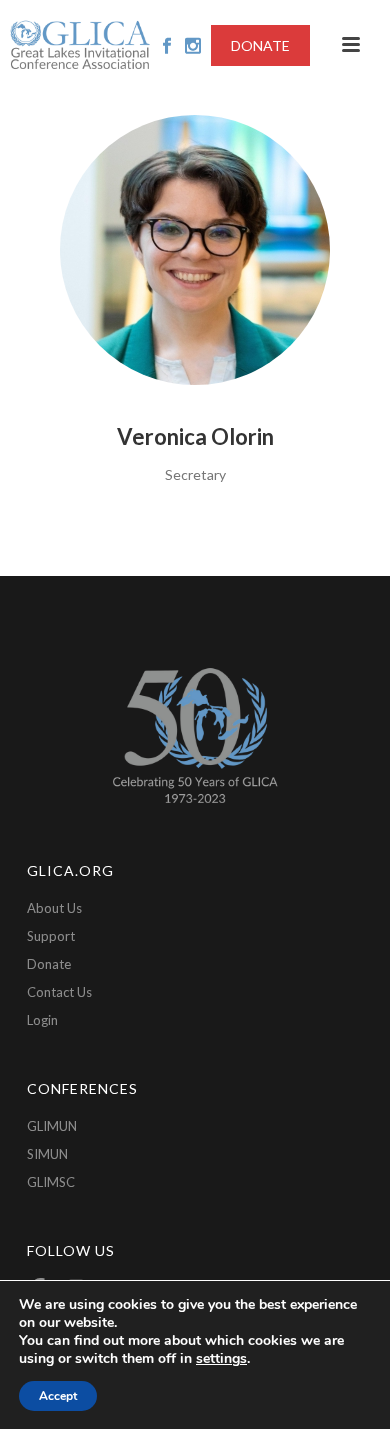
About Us (54, 908)
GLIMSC (51, 1182)
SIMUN (47, 1154)
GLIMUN (52, 1126)
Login (42, 1020)
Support (51, 936)
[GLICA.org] (80, 45)
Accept (58, 1396)
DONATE (260, 45)
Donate (49, 964)
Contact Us (59, 992)
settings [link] (221, 1358)
